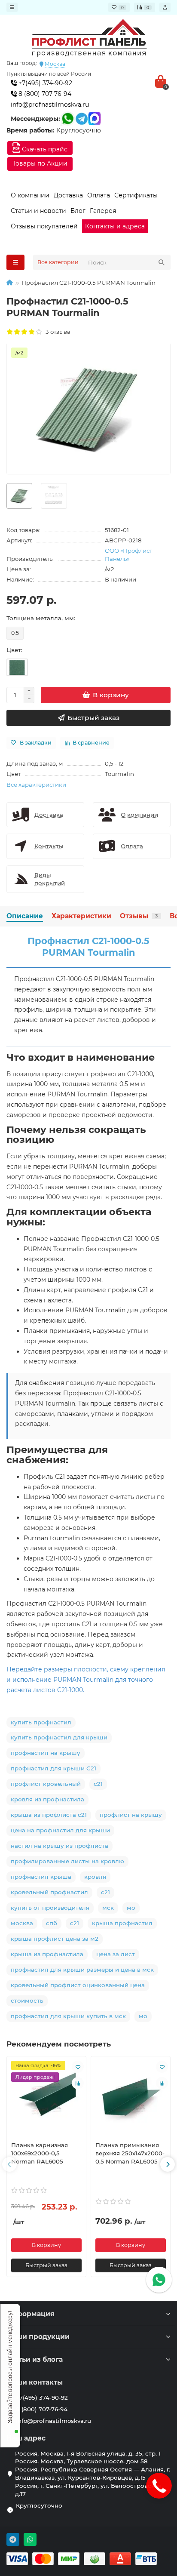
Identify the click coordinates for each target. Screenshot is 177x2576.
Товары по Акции (40, 163)
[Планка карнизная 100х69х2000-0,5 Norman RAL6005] (46, 2097)
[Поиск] (162, 262)
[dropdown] (12, 7)
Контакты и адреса (115, 226)
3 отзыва (57, 332)
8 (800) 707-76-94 (44, 94)
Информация (31, 2314)
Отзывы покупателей (44, 226)
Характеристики (81, 916)
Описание (25, 916)
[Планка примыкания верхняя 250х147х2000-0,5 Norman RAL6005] (131, 2097)
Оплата (99, 195)
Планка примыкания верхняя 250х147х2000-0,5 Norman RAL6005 (130, 2153)
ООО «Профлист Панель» (128, 555)
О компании (30, 195)
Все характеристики (36, 785)
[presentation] (9, 2164)
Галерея (103, 211)
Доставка (68, 195)
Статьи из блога (35, 2359)
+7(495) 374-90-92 (44, 83)
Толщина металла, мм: (41, 618)
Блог (78, 211)
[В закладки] (78, 2067)
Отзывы (139, 916)
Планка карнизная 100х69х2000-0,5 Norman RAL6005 (40, 2153)
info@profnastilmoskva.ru (50, 105)
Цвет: (14, 650)
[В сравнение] (78, 2083)
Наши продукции (38, 2337)
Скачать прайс (44, 149)
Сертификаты (136, 195)
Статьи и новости (38, 211)
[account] (165, 7)
